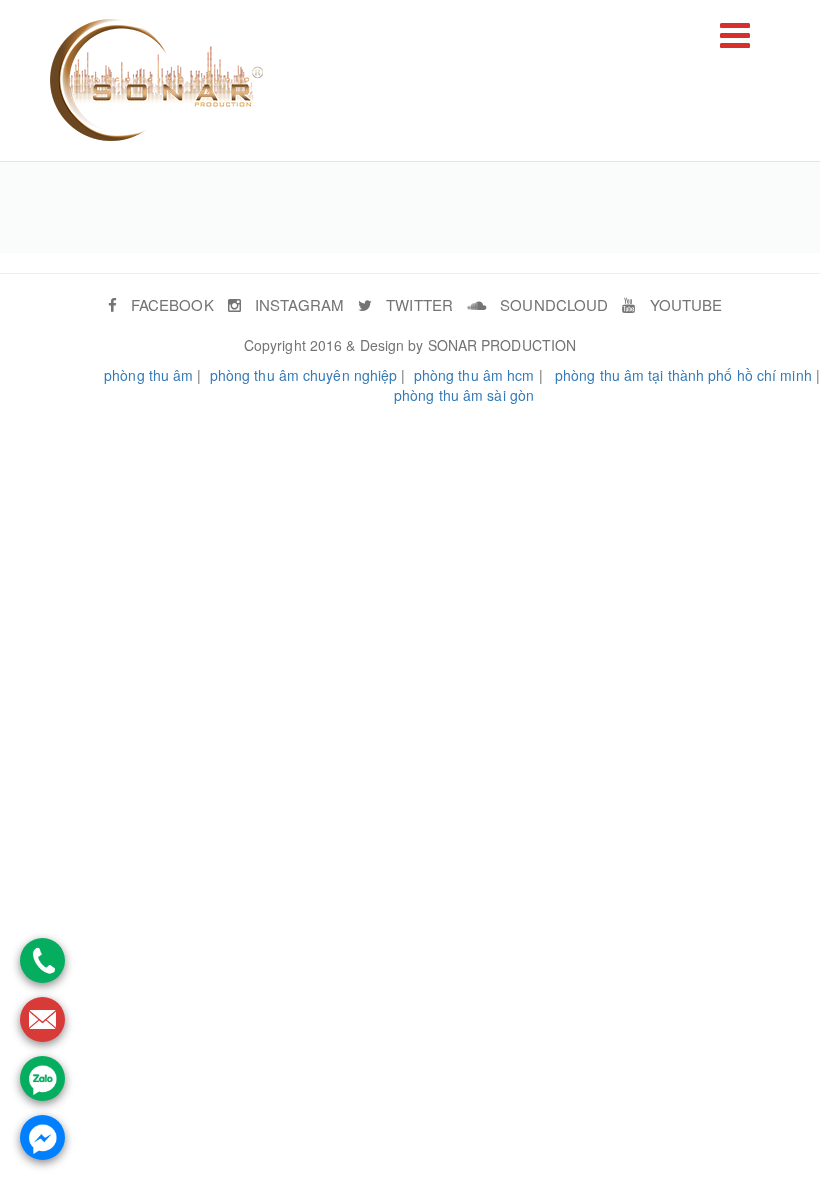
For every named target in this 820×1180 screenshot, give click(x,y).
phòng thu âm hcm (474, 375)
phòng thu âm (148, 375)
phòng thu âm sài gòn (464, 395)
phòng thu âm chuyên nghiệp (304, 375)
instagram (297, 304)
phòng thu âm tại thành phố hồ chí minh (683, 375)
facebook (170, 304)
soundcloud (552, 304)
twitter (417, 304)
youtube (684, 304)
